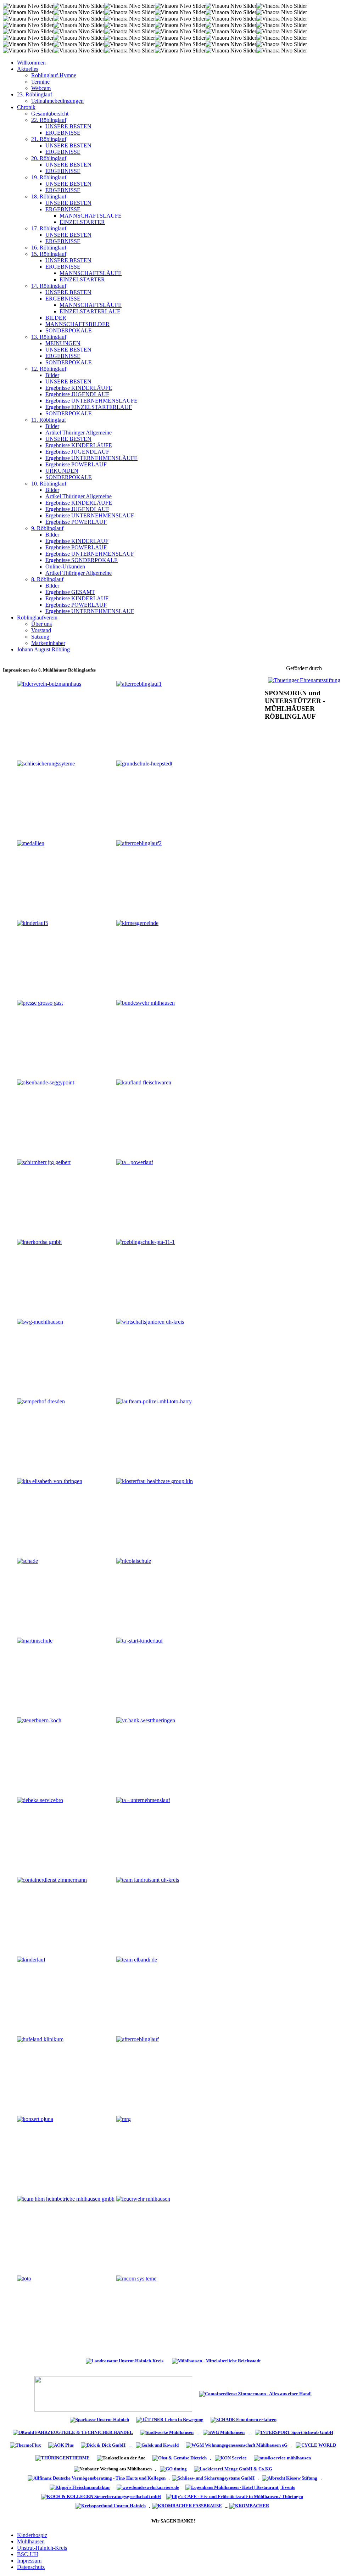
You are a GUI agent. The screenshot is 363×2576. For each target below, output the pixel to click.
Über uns (41, 624)
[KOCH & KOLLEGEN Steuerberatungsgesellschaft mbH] (102, 2496)
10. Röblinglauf (49, 484)
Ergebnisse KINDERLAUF (77, 541)
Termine (40, 82)
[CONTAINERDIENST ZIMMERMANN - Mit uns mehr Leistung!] (255, 2393)
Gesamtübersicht (50, 114)
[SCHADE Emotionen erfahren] (244, 2419)
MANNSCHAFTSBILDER (77, 324)
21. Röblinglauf (49, 139)
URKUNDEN (62, 471)
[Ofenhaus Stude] (198, 2432)
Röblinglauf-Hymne (54, 75)
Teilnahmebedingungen (57, 101)
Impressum (29, 2561)
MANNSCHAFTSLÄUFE (91, 216)
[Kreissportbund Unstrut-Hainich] (112, 2505)
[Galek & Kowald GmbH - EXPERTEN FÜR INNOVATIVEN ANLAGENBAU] (157, 2445)
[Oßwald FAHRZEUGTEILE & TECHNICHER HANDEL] (73, 2432)
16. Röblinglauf (49, 248)
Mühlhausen (31, 2541)
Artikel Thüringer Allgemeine (79, 433)
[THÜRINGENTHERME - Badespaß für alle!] (63, 2457)
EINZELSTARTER (82, 222)
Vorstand (41, 630)
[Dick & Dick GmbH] (105, 2445)
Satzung (40, 637)
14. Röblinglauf (49, 286)
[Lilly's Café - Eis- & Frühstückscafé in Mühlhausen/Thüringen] (236, 2496)
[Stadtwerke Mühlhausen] (167, 2432)
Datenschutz (31, 2567)
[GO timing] (173, 2468)
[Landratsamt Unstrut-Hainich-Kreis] (125, 2360)
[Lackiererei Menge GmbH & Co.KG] (233, 2468)
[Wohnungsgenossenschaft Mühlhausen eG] (237, 2445)
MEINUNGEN (63, 343)
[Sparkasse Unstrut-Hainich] (99, 2419)
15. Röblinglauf (49, 254)
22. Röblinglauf (49, 120)
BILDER (56, 318)
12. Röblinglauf (49, 369)
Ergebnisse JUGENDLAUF (77, 394)
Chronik (26, 107)
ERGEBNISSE (63, 133)
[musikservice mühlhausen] (282, 2457)
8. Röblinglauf (47, 579)
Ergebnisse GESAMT (70, 592)
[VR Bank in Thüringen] (113, 2393)
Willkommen (31, 63)
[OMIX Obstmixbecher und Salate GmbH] (231, 2457)
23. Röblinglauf (35, 94)
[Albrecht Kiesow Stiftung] (291, 2478)
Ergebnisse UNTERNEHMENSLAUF (90, 515)
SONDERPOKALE (69, 330)
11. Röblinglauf (49, 420)
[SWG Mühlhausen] (268, 2432)
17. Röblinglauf (49, 228)
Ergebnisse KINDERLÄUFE (79, 388)
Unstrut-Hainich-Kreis (42, 2548)
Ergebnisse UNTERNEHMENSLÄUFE (91, 401)
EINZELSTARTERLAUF (90, 311)
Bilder (52, 375)
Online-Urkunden (65, 566)
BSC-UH (28, 2554)
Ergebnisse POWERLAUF (76, 464)
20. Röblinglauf (49, 158)
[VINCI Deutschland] (114, 2487)
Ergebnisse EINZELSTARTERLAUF (89, 407)
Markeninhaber (48, 643)
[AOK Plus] (61, 2445)
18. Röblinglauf (49, 197)
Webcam (41, 88)
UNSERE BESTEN (68, 126)
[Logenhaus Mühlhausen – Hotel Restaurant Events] (241, 2487)
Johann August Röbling (43, 649)
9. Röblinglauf (47, 528)
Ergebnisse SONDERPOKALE (82, 560)
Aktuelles (28, 69)
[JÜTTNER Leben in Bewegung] (170, 2419)
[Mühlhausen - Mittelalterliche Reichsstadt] (216, 2360)
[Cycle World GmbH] (316, 2445)
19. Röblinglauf (49, 177)
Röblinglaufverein (37, 618)
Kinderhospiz (32, 2535)
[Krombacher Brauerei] (250, 2505)
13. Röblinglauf (49, 337)
